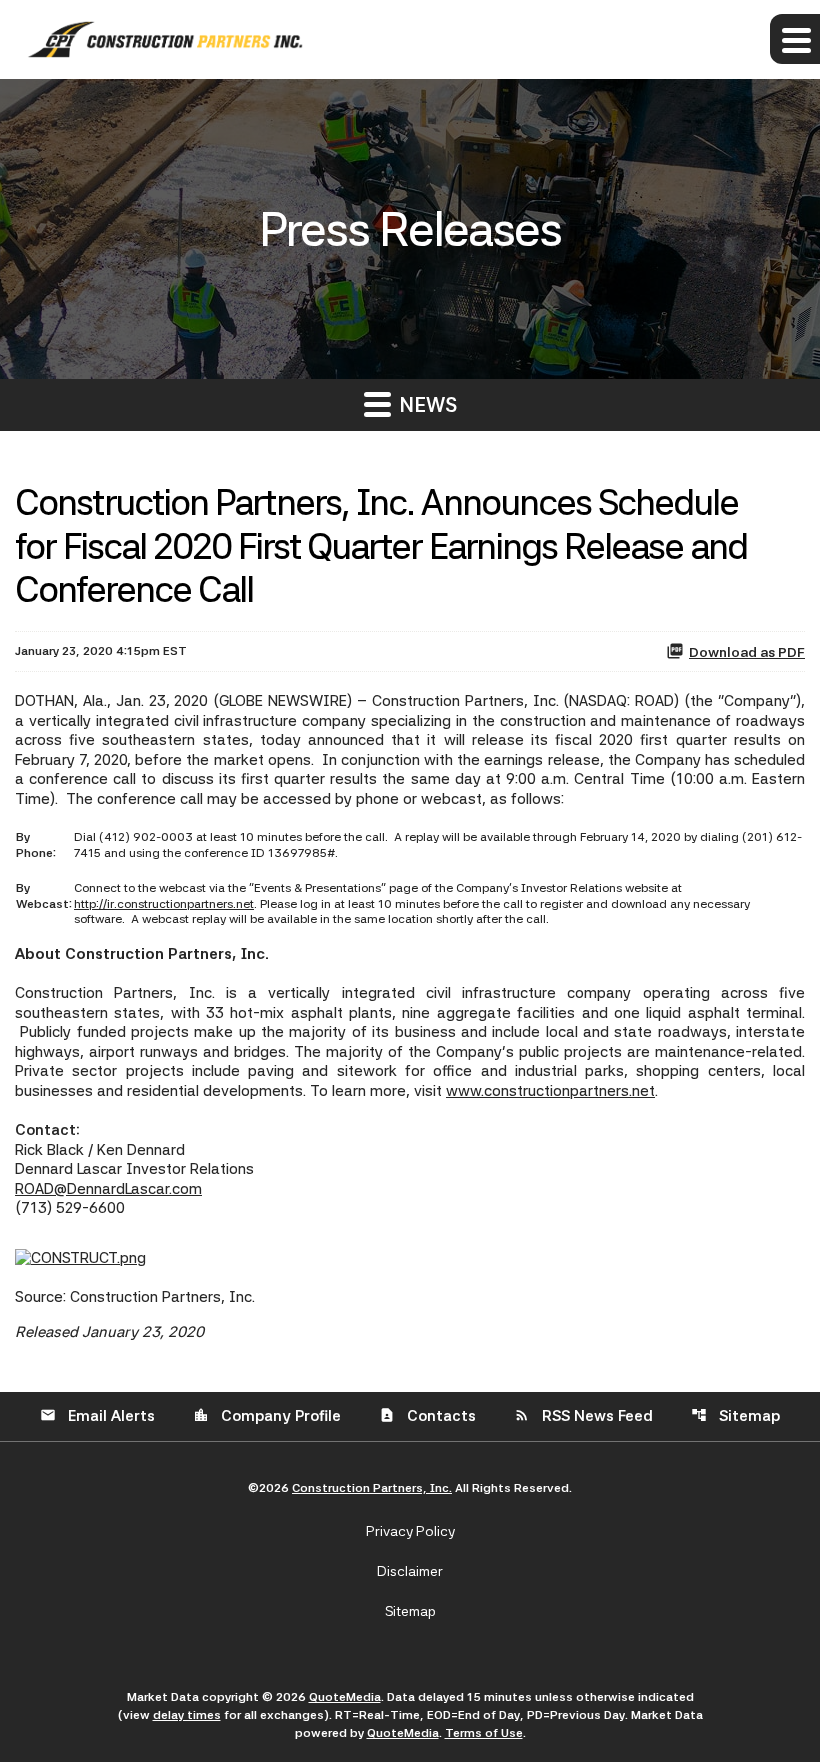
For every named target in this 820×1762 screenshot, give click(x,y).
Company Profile (267, 1416)
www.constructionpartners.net (550, 1091)
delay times (187, 1715)
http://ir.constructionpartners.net (164, 904)
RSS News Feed (583, 1416)
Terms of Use (484, 1733)
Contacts (427, 1416)
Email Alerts (97, 1416)
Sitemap (735, 1416)
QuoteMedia (345, 1697)
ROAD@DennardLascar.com (108, 1189)
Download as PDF (747, 652)
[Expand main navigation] (795, 39)
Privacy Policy (410, 1531)
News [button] (425, 405)
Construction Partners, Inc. (372, 1488)
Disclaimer (410, 1571)
